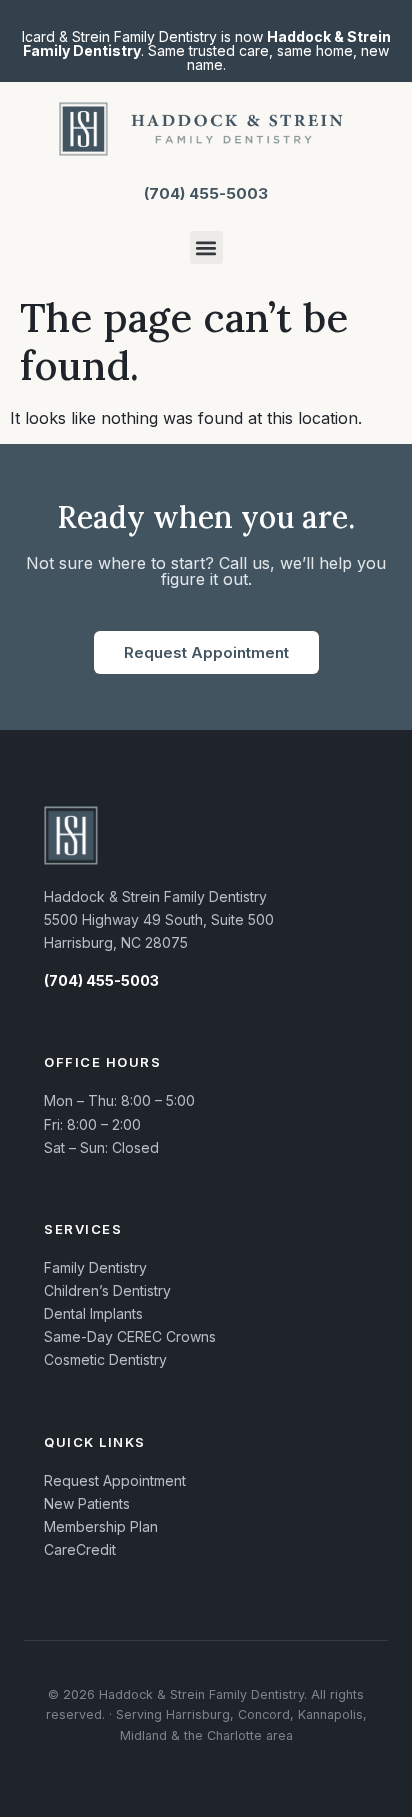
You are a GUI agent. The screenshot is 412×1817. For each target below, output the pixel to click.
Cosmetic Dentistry (105, 1359)
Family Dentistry (95, 1267)
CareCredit (80, 1549)
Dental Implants (93, 1313)
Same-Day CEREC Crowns (130, 1336)
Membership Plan (101, 1526)
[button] (206, 247)
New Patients (87, 1503)
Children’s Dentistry (107, 1290)
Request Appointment (115, 1480)
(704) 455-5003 (206, 193)
